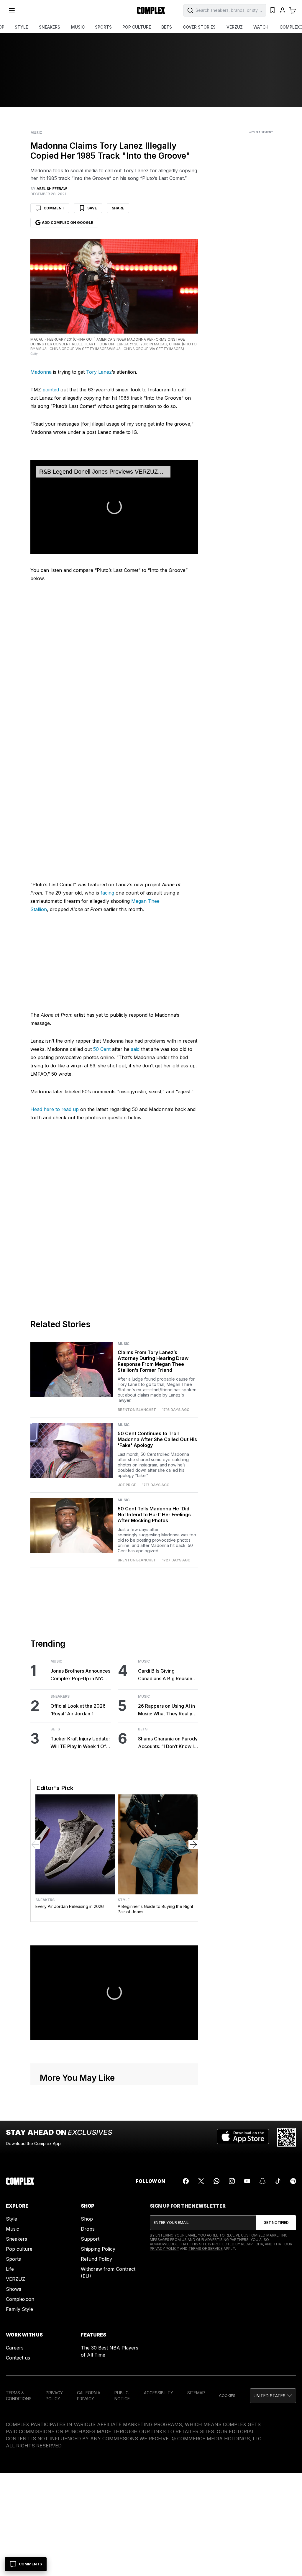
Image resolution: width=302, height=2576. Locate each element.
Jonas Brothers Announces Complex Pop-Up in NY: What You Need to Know (80, 1675)
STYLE (21, 27)
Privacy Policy (164, 2248)
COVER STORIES (199, 27)
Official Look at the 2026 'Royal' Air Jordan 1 (78, 1710)
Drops (88, 2229)
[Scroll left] (35, 1845)
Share (118, 208)
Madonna (41, 372)
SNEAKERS (50, 27)
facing (107, 893)
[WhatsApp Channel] (216, 2181)
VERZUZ (235, 27)
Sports (13, 2259)
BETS (167, 27)
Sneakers (60, 1696)
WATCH (261, 27)
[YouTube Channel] (247, 2181)
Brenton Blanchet (137, 1410)
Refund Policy (96, 2259)
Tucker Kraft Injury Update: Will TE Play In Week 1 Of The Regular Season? (80, 1743)
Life (10, 2269)
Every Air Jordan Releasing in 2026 (70, 1906)
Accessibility (159, 2393)
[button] (114, 507)
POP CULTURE (137, 27)
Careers (15, 2348)
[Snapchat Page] (262, 2181)
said (135, 1049)
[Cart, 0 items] (293, 10)
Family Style (19, 2309)
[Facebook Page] (186, 2181)
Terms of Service (206, 2248)
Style (124, 1900)
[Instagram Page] (232, 2181)
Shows (14, 2289)
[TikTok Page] (278, 2181)
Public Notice (122, 2396)
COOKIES (227, 2396)
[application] (114, 507)
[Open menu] (12, 10)
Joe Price (127, 1485)
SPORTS (103, 27)
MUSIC (78, 27)
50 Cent (102, 1049)
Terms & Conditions (19, 2396)
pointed (51, 390)
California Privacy (89, 2396)
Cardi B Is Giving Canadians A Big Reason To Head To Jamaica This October (166, 1675)
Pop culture (19, 2249)
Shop (87, 2219)
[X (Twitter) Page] (201, 2181)
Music (36, 133)
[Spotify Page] (293, 2181)
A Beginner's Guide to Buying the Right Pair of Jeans (155, 1909)
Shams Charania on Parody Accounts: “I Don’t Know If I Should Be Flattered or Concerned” (168, 1743)
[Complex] (151, 10)
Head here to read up (55, 1109)
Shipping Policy (98, 2249)
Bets (55, 1729)
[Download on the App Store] (243, 2137)
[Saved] (273, 10)
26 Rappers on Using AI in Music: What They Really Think (166, 1710)
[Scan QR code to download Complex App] (287, 2137)
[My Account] (283, 10)
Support (90, 2239)
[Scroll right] (193, 1845)
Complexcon (20, 2299)
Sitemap (196, 2393)
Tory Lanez (99, 372)
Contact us (18, 2358)
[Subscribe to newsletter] (276, 2223)
